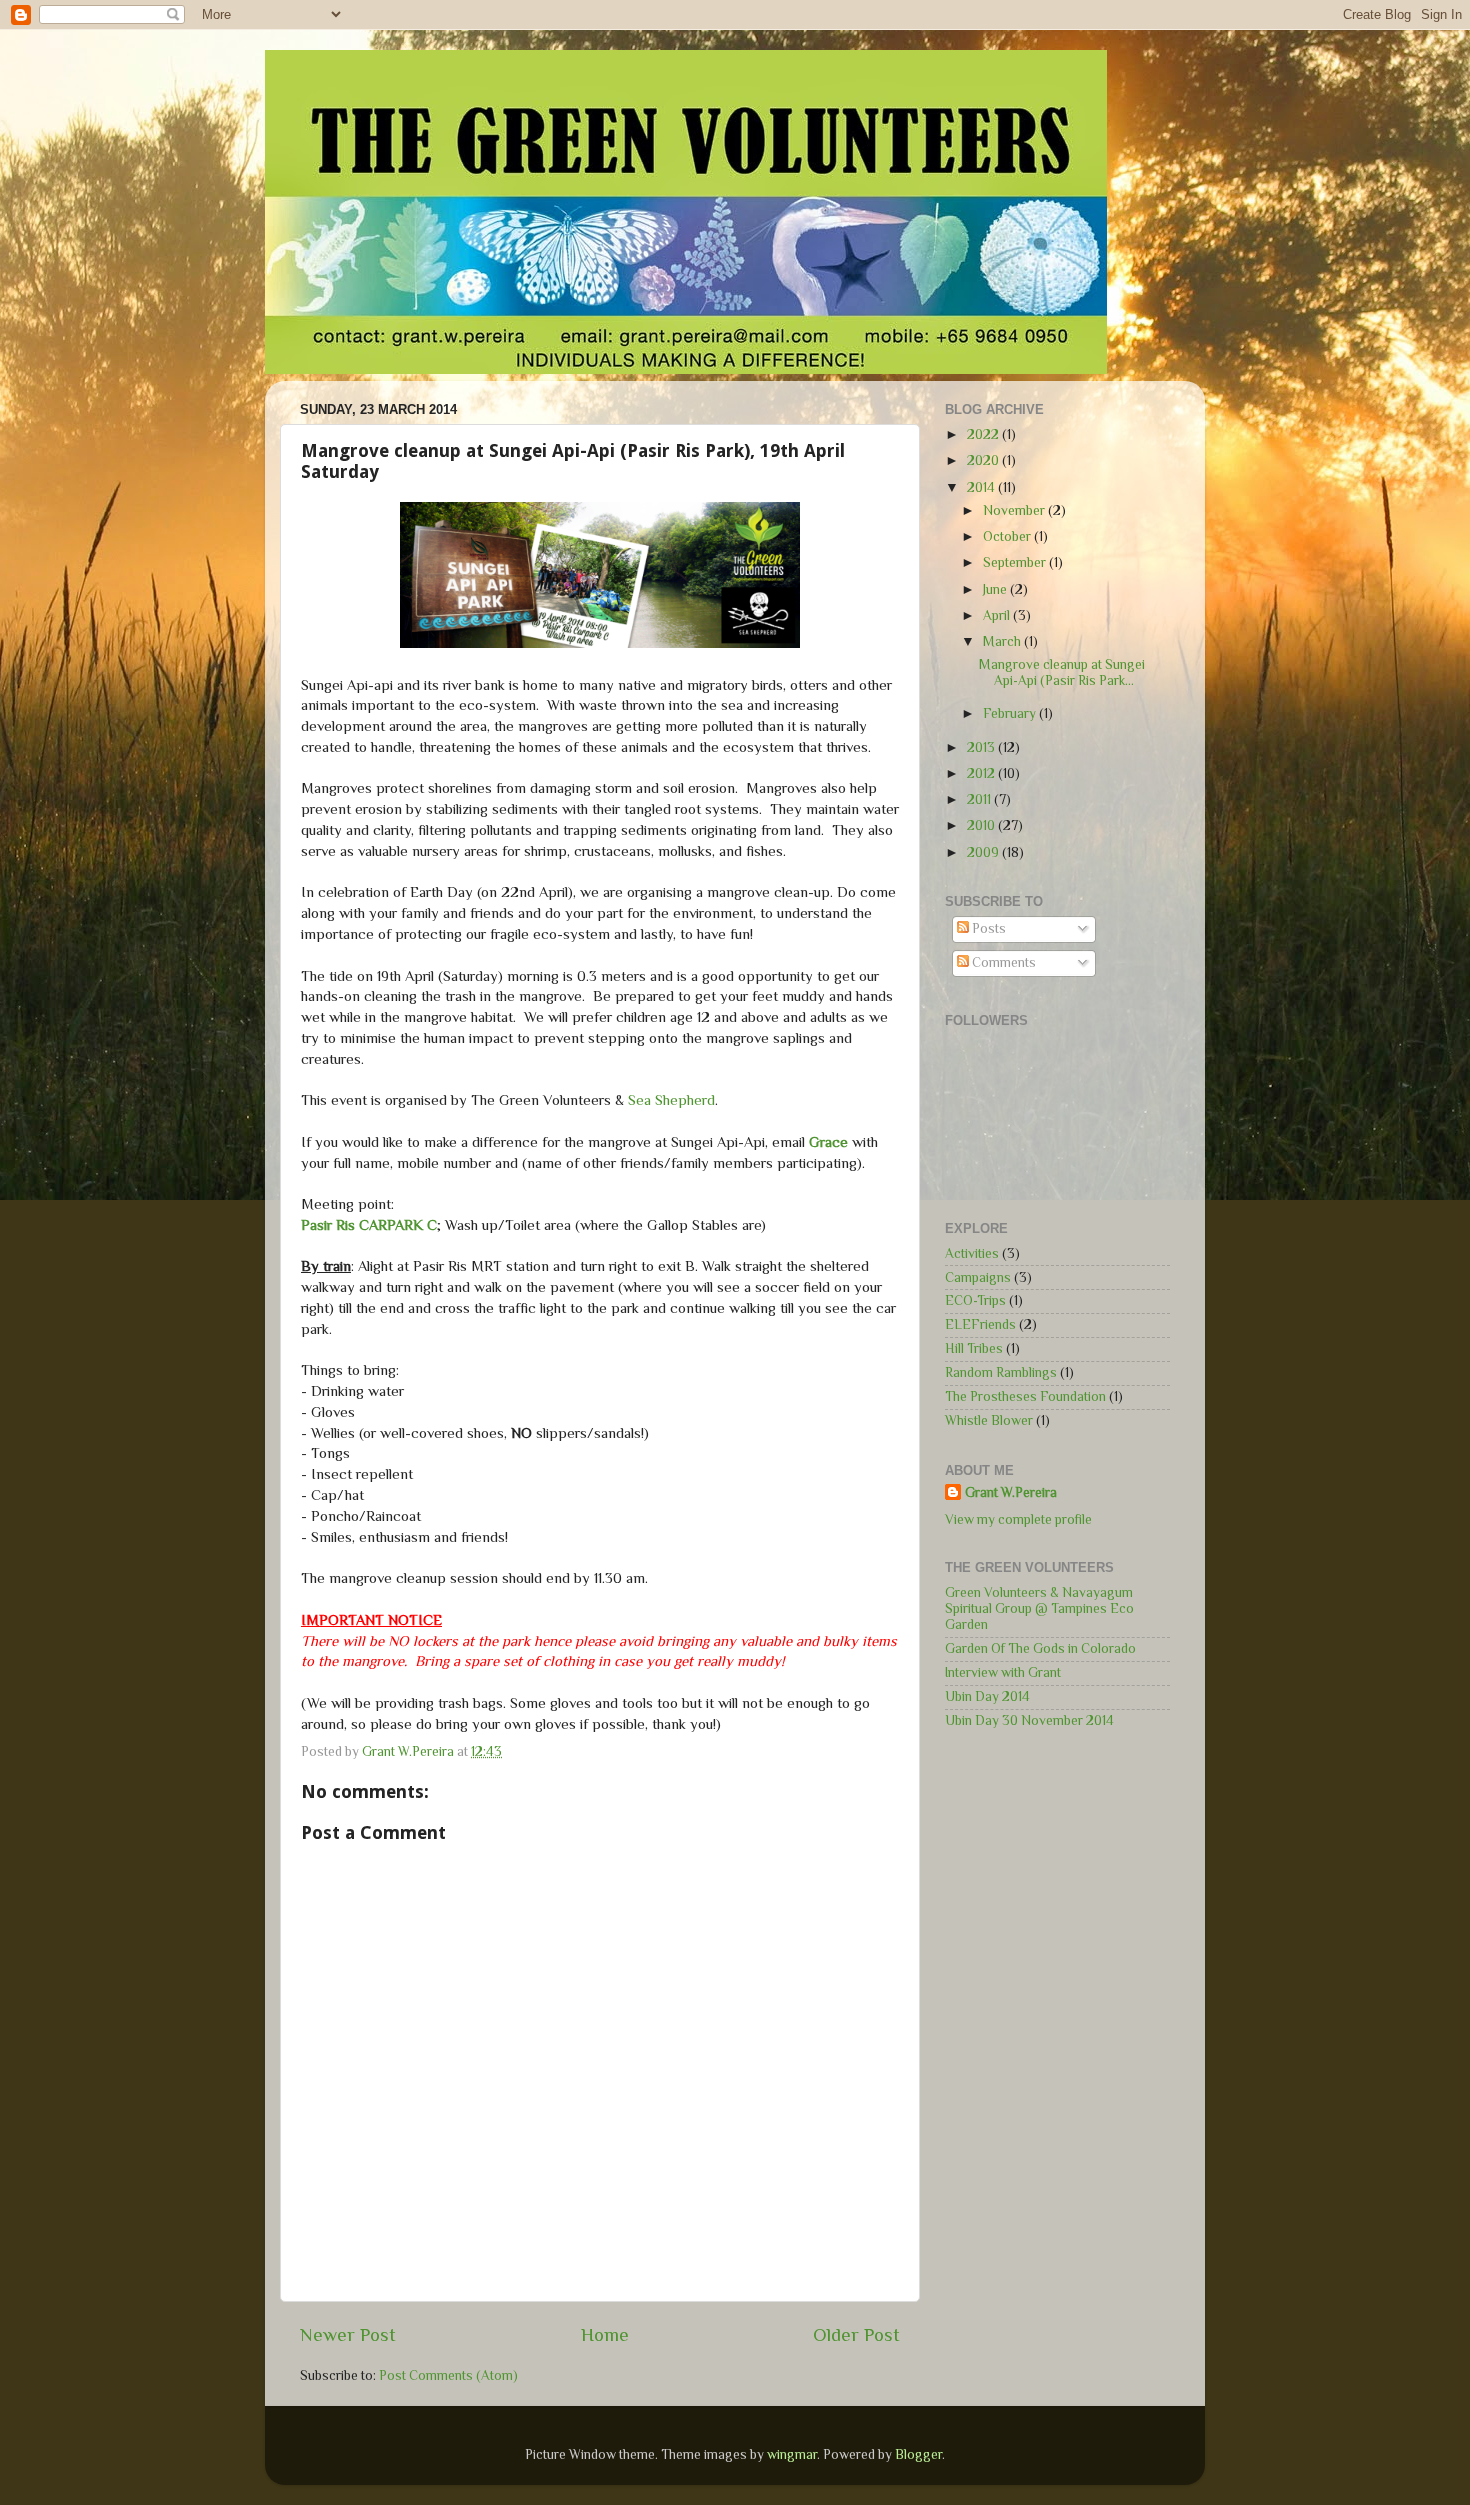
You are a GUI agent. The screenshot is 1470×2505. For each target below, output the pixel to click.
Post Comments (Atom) (448, 2375)
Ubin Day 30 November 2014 (1029, 1720)
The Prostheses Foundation (1025, 1396)
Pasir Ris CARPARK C (369, 1225)
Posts (987, 928)
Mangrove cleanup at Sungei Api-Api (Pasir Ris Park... (1062, 672)
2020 (984, 460)
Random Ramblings (1001, 1372)
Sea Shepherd (671, 1100)
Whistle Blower (989, 1420)
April (998, 615)
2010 (982, 825)
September (1016, 562)
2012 (982, 773)
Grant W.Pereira (1011, 1492)
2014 (982, 487)
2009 (984, 852)
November (1015, 510)
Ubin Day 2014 (987, 1696)
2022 (984, 434)
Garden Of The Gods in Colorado (1040, 1648)
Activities (972, 1253)
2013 (982, 747)
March (1003, 641)
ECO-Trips (975, 1300)
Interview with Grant (1003, 1672)
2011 (980, 799)
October (1008, 536)
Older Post (856, 2334)
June (996, 589)
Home (605, 2334)
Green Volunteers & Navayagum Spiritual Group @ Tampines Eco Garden (1039, 1608)
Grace (828, 1142)
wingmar (792, 2454)
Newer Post (348, 2334)
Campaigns (978, 1277)
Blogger (918, 2454)
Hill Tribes (974, 1348)
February (1011, 713)
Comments (1002, 962)
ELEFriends (980, 1324)
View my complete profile (1018, 1519)
